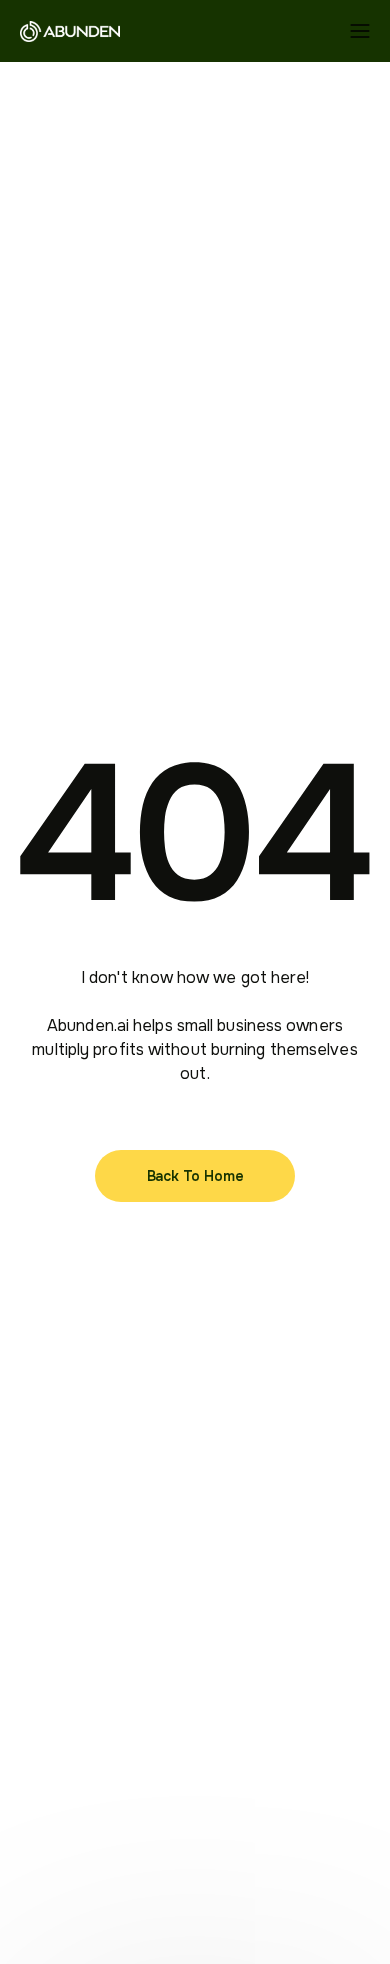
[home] (70, 31)
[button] (360, 31)
